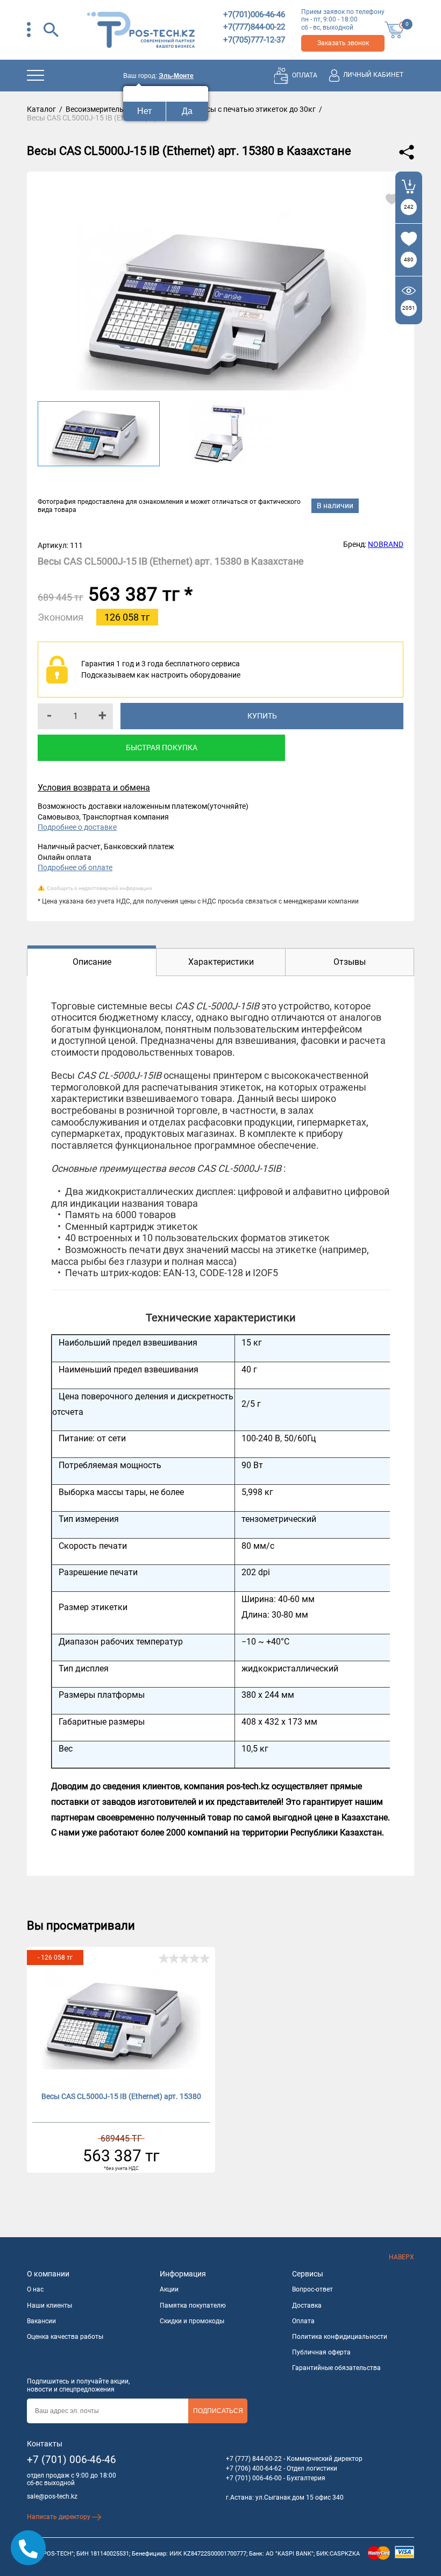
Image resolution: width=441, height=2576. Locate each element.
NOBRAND (386, 544)
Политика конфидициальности (340, 2337)
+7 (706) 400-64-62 (254, 2468)
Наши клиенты (49, 2305)
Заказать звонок (343, 43)
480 (409, 259)
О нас (35, 2289)
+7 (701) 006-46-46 (72, 2460)
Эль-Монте (176, 76)
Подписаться (218, 2411)
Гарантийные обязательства (336, 2368)
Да (187, 111)
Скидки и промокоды (192, 2321)
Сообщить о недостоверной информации (99, 888)
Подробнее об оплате (75, 867)
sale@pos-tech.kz (52, 2496)
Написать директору (59, 2517)
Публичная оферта (321, 2352)
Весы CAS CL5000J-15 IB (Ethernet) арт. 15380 (121, 2096)
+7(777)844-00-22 (254, 27)
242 (409, 207)
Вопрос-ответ (312, 2289)
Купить (262, 716)
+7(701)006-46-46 (254, 15)
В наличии (335, 506)
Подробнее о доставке (77, 827)
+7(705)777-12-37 (254, 40)
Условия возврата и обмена (94, 788)
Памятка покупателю (193, 2305)
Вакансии (41, 2321)
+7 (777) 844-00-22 (254, 2459)
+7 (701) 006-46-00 (254, 2478)
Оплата (303, 2321)
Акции (169, 2289)
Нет (144, 111)
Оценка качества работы (65, 2337)
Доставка (307, 2305)
